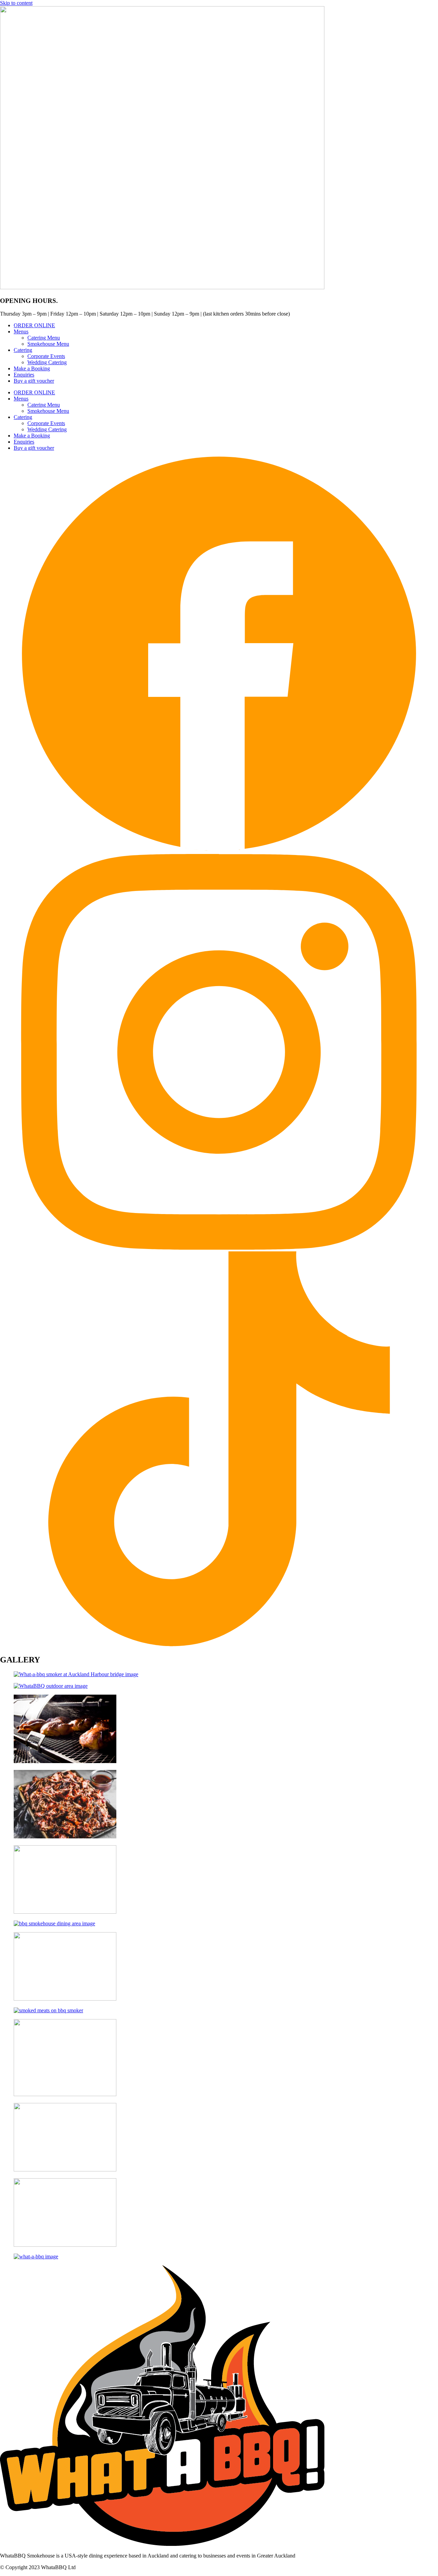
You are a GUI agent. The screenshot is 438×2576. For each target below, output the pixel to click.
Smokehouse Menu (48, 344)
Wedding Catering (47, 362)
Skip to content (16, 3)
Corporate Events (46, 356)
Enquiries (24, 375)
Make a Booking (32, 368)
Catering (23, 350)
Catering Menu (44, 338)
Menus (21, 331)
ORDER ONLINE (34, 325)
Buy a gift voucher (34, 381)
